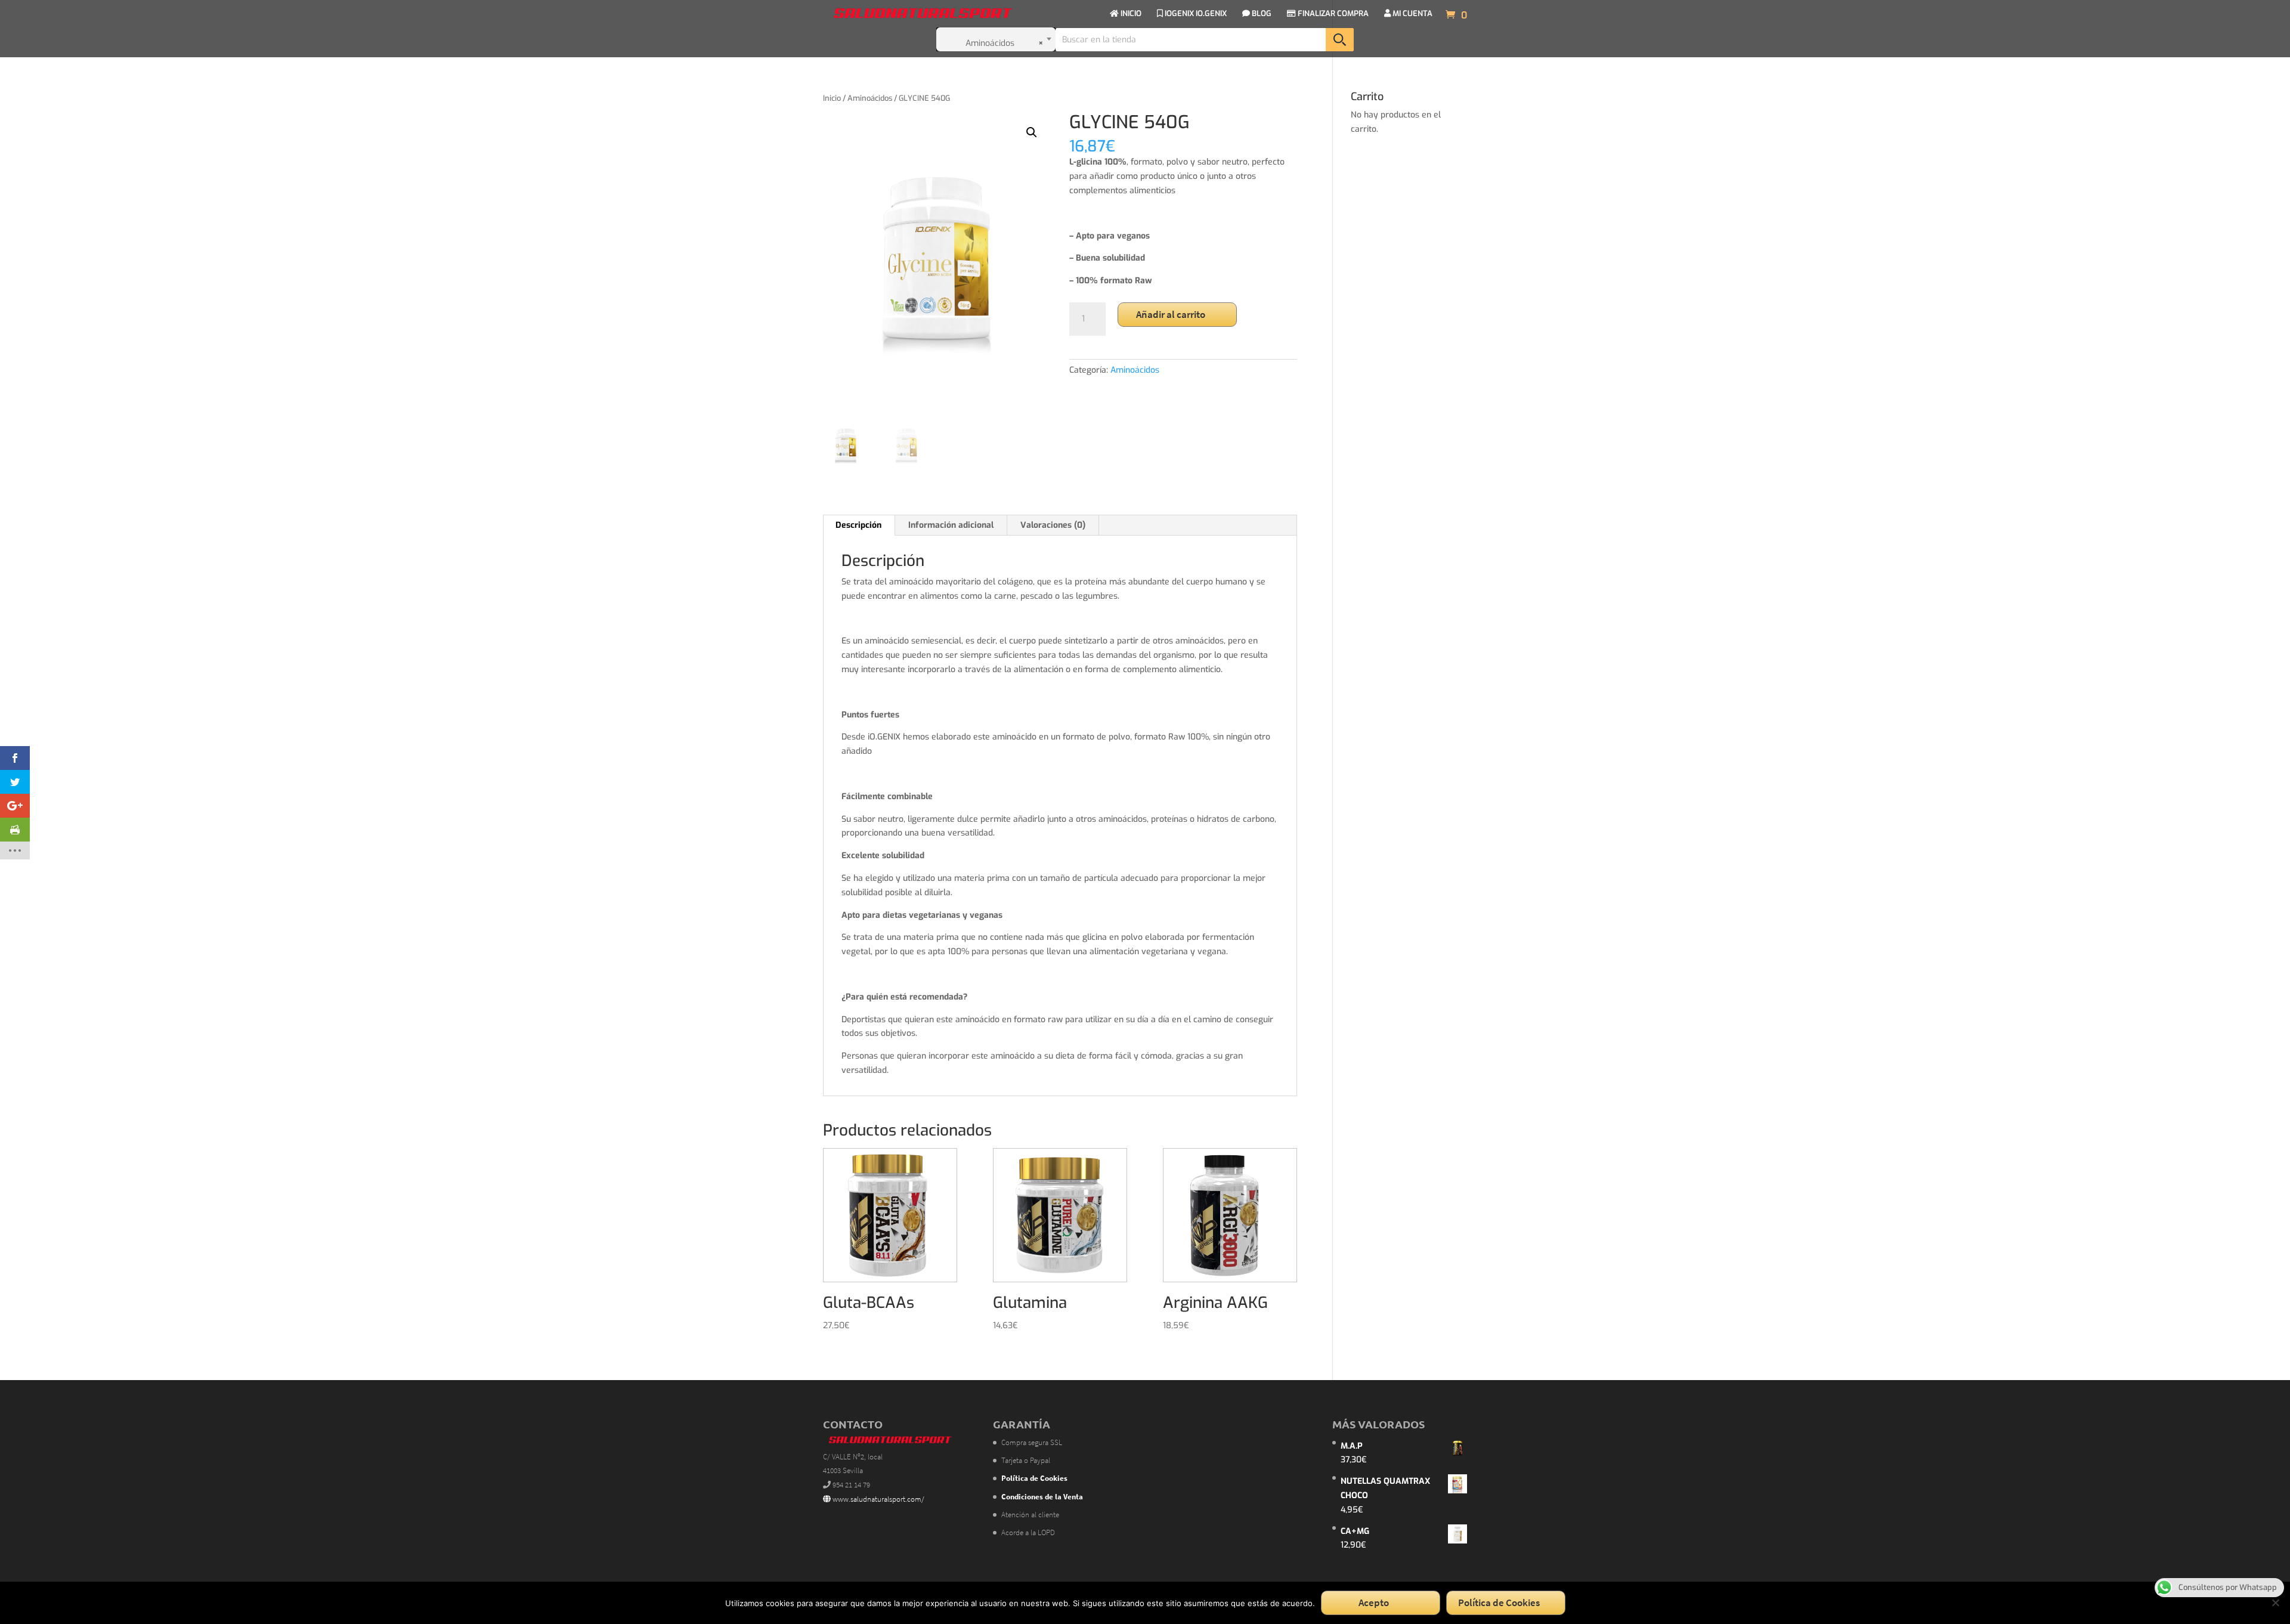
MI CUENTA (1412, 14)
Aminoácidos (870, 98)
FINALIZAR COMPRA (1332, 14)
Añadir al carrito (1171, 314)
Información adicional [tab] (951, 525)
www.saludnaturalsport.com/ (878, 1499)
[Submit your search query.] (1340, 40)
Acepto (1374, 1603)
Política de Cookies (1499, 1603)
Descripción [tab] (858, 525)
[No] (2275, 1603)
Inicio (832, 98)
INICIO (1130, 14)
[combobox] (996, 39)
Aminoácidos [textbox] (1005, 43)
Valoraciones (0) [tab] (1053, 525)
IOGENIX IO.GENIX (1195, 14)
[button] (1032, 132)
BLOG (1261, 14)
